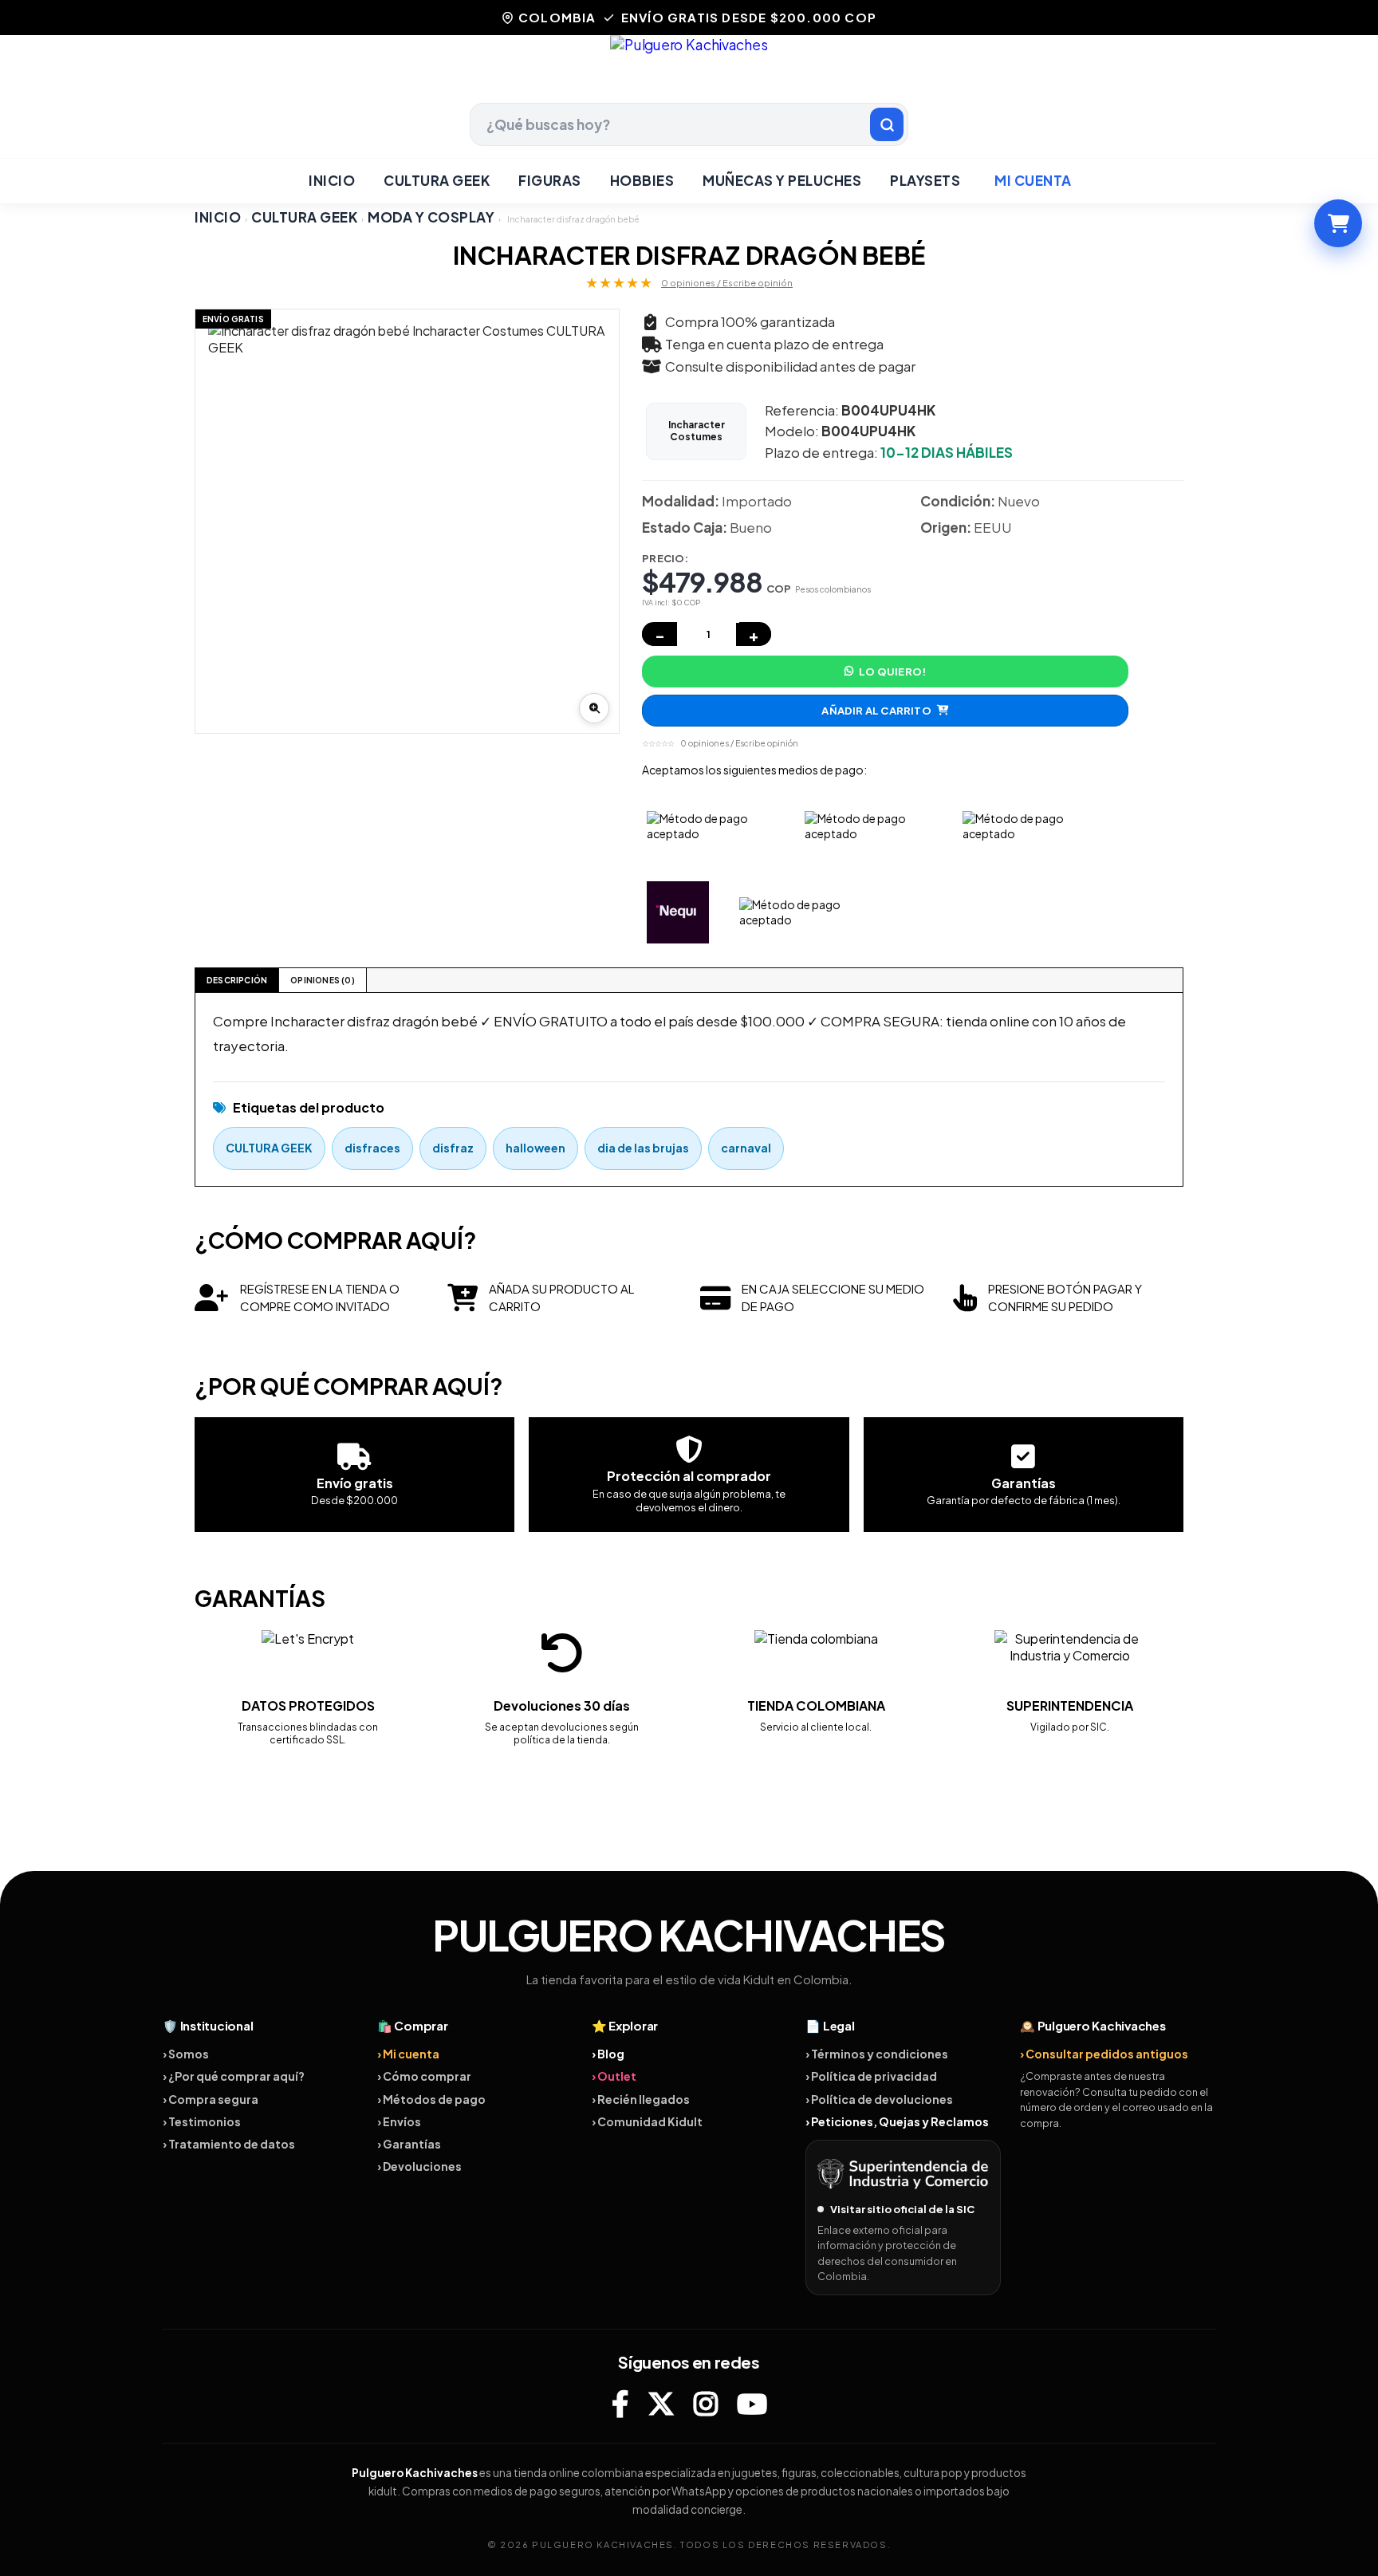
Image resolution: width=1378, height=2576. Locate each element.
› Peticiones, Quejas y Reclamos (897, 2121)
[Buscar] (887, 124)
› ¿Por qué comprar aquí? (234, 2076)
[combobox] (689, 124)
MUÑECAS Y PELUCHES (782, 180)
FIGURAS (550, 180)
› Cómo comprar (424, 2076)
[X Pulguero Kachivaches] (661, 2403)
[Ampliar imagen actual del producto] (594, 708)
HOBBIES (642, 180)
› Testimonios (202, 2121)
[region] (407, 521)
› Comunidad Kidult (647, 2121)
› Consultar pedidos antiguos (1104, 2054)
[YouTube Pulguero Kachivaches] (752, 2403)
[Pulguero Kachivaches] (689, 69)
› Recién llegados (641, 2099)
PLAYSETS (925, 180)
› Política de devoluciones (879, 2099)
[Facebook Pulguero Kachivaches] (620, 2403)
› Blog (608, 2054)
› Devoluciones (419, 2166)
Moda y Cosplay (431, 217)
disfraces (372, 1148)
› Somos (186, 2054)
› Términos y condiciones (877, 2054)
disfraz (453, 1148)
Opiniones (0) (323, 980)
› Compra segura (211, 2099)
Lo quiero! (892, 672)
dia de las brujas (643, 1148)
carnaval (746, 1148)
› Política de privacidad (871, 2076)
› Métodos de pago (431, 2099)
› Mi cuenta (408, 2054)
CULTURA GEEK (437, 180)
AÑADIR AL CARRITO (876, 711)
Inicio (332, 180)
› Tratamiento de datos (229, 2144)
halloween (535, 1148)
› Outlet (614, 2076)
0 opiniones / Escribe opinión (727, 283)
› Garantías (409, 2144)
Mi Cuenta (1033, 180)
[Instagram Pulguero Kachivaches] (706, 2403)
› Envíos (399, 2121)
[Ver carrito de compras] (1338, 223)
